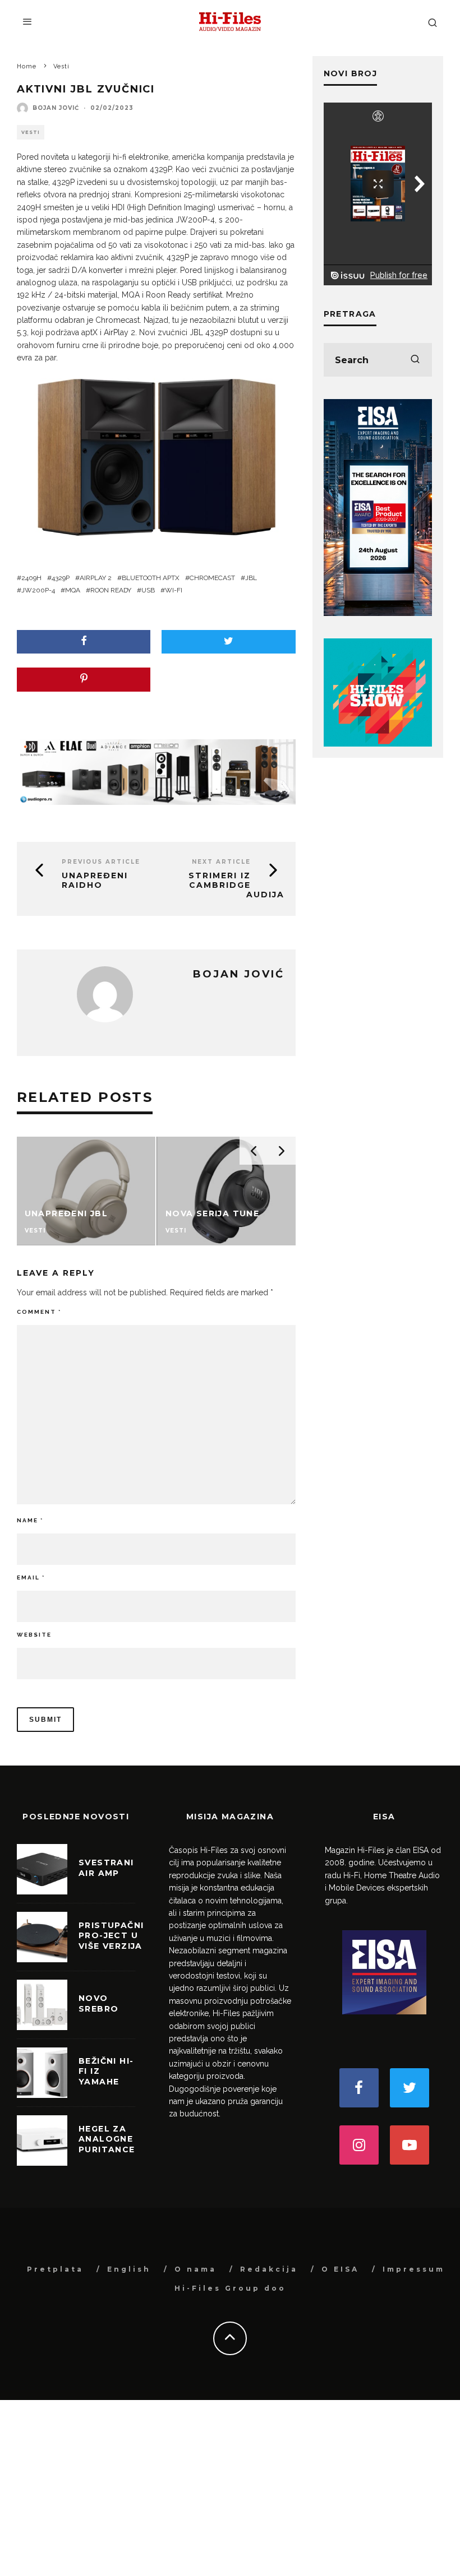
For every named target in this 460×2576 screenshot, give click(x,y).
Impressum (414, 2269)
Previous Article (101, 862)
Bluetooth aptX (151, 578)
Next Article (221, 862)
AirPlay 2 (96, 578)
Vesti (31, 132)
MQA (73, 590)
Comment (39, 1312)
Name (30, 1520)
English (129, 2269)
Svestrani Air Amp (106, 1868)
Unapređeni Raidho (95, 880)
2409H (31, 578)
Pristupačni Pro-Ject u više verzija (111, 1935)
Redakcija (269, 2269)
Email (31, 1577)
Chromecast (212, 578)
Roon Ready (111, 590)
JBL (251, 578)
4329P (61, 578)
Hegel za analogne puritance (107, 2139)
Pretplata (55, 2269)
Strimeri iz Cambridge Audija (236, 885)
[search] (415, 360)
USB (148, 590)
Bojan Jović (56, 108)
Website (34, 1635)
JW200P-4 (38, 590)
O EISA (340, 2269)
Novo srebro (98, 2003)
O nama (196, 2269)
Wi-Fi (174, 590)
